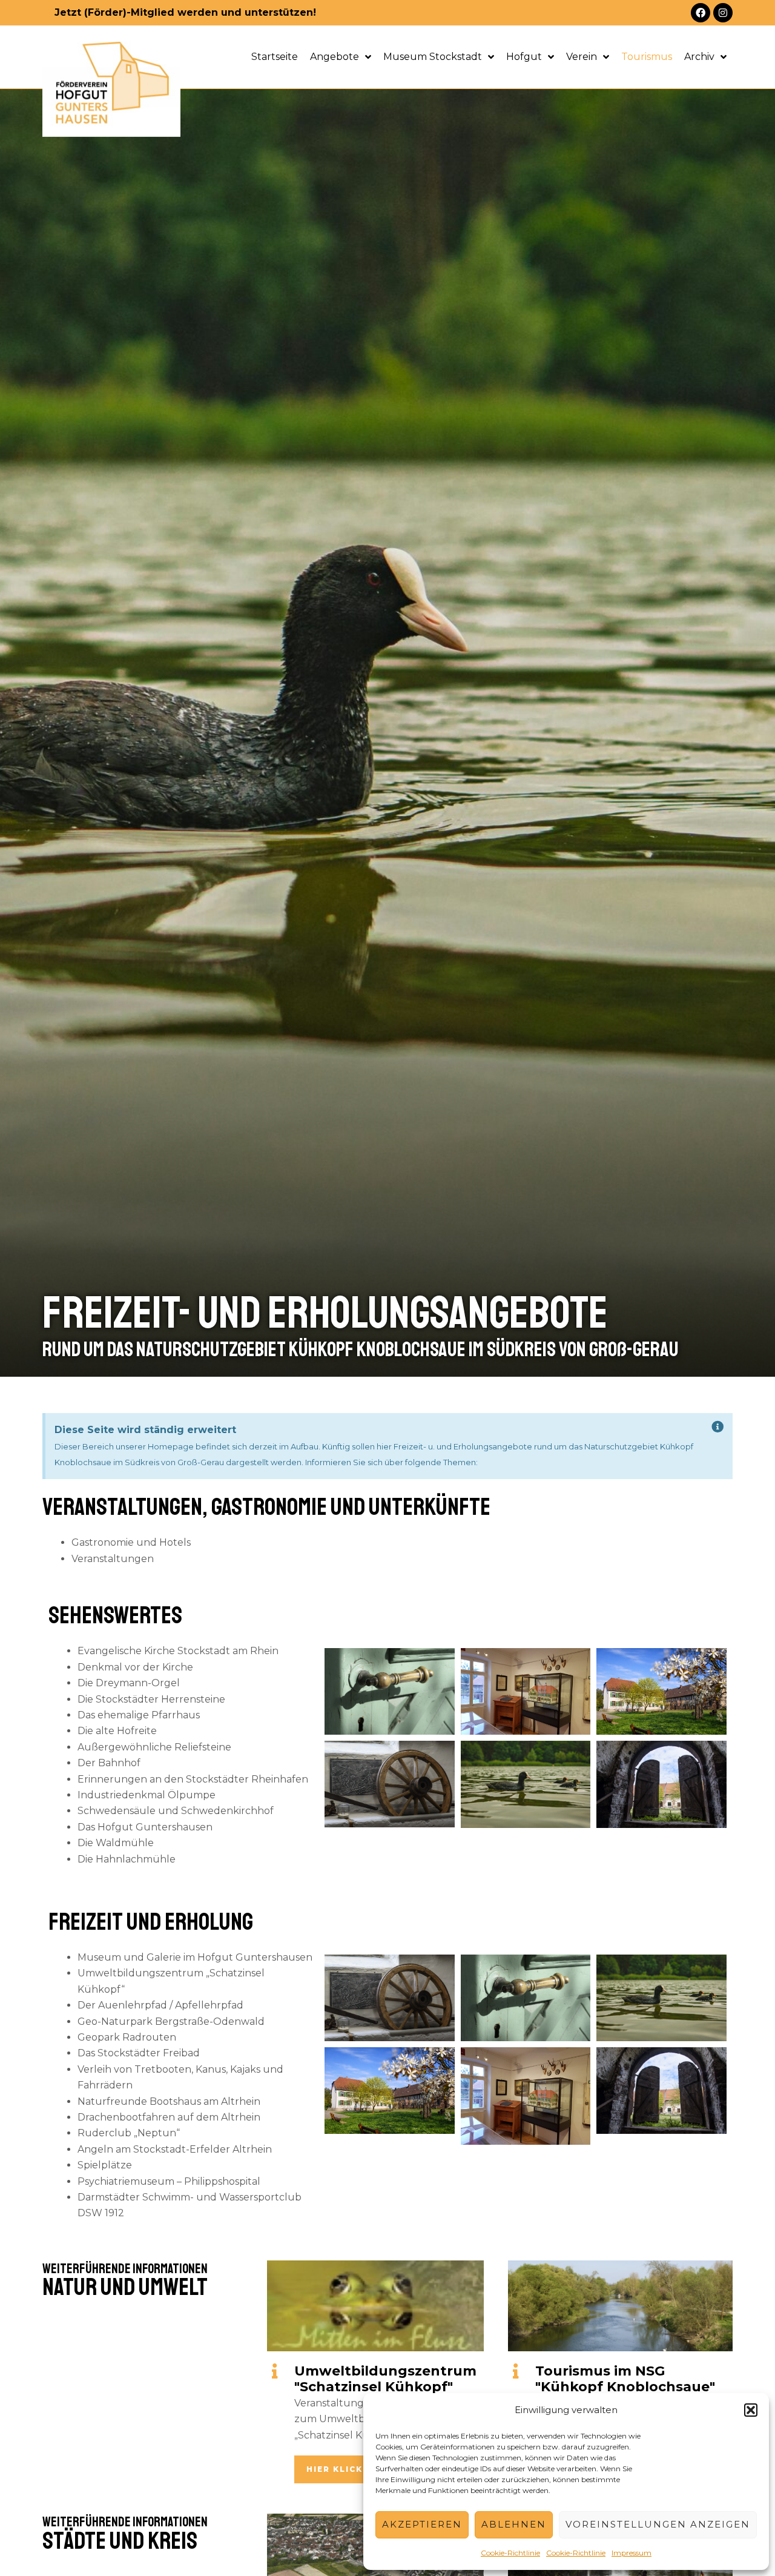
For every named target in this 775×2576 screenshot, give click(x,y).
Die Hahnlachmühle (127, 1859)
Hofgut (524, 57)
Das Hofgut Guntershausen (145, 1827)
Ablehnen (514, 2524)
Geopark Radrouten (127, 2037)
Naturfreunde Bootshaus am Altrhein (169, 2101)
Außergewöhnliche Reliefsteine (154, 1747)
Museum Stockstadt (433, 57)
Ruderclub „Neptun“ (129, 2133)
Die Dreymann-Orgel (129, 1683)
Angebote (335, 57)
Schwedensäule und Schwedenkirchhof (176, 1811)
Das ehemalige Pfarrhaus (139, 1715)
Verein (582, 57)
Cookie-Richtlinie (510, 2553)
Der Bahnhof (109, 1763)
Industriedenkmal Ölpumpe (147, 1795)
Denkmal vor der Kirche (135, 1667)
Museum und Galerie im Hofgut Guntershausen (195, 1957)
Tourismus (647, 57)
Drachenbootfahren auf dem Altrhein (169, 2117)
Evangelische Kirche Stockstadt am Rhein (178, 1651)
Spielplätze (105, 2165)
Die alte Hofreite (117, 1731)
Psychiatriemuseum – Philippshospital (169, 2181)
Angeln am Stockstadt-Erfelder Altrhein (175, 2149)
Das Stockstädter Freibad (139, 2053)
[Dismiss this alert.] (718, 1427)
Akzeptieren (422, 2524)
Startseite (275, 57)
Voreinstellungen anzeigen (658, 2524)
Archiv (699, 57)
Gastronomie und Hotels (131, 1542)
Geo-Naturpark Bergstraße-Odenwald (171, 2021)
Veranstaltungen (113, 1559)
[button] (751, 2410)
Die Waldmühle (116, 1843)
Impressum (632, 2553)
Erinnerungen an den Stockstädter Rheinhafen (193, 1779)
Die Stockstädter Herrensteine (151, 1699)
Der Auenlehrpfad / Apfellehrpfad (160, 2005)
